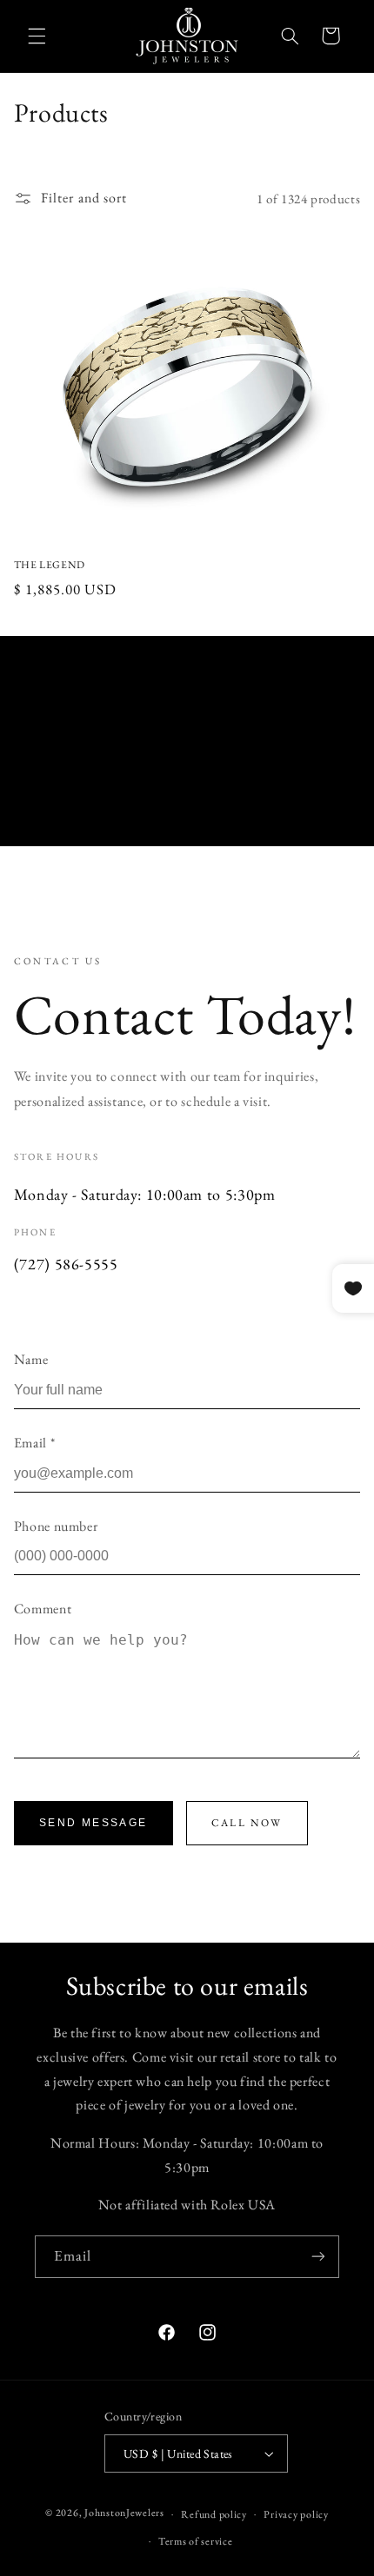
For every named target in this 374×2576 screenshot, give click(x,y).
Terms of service (196, 2541)
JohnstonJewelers (124, 2513)
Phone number (56, 1526)
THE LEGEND (50, 565)
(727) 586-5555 (66, 1264)
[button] (37, 36)
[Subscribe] (318, 2257)
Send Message (93, 1823)
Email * (34, 1443)
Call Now (247, 1823)
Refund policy (214, 2514)
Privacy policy (296, 2514)
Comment (43, 1609)
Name (31, 1359)
